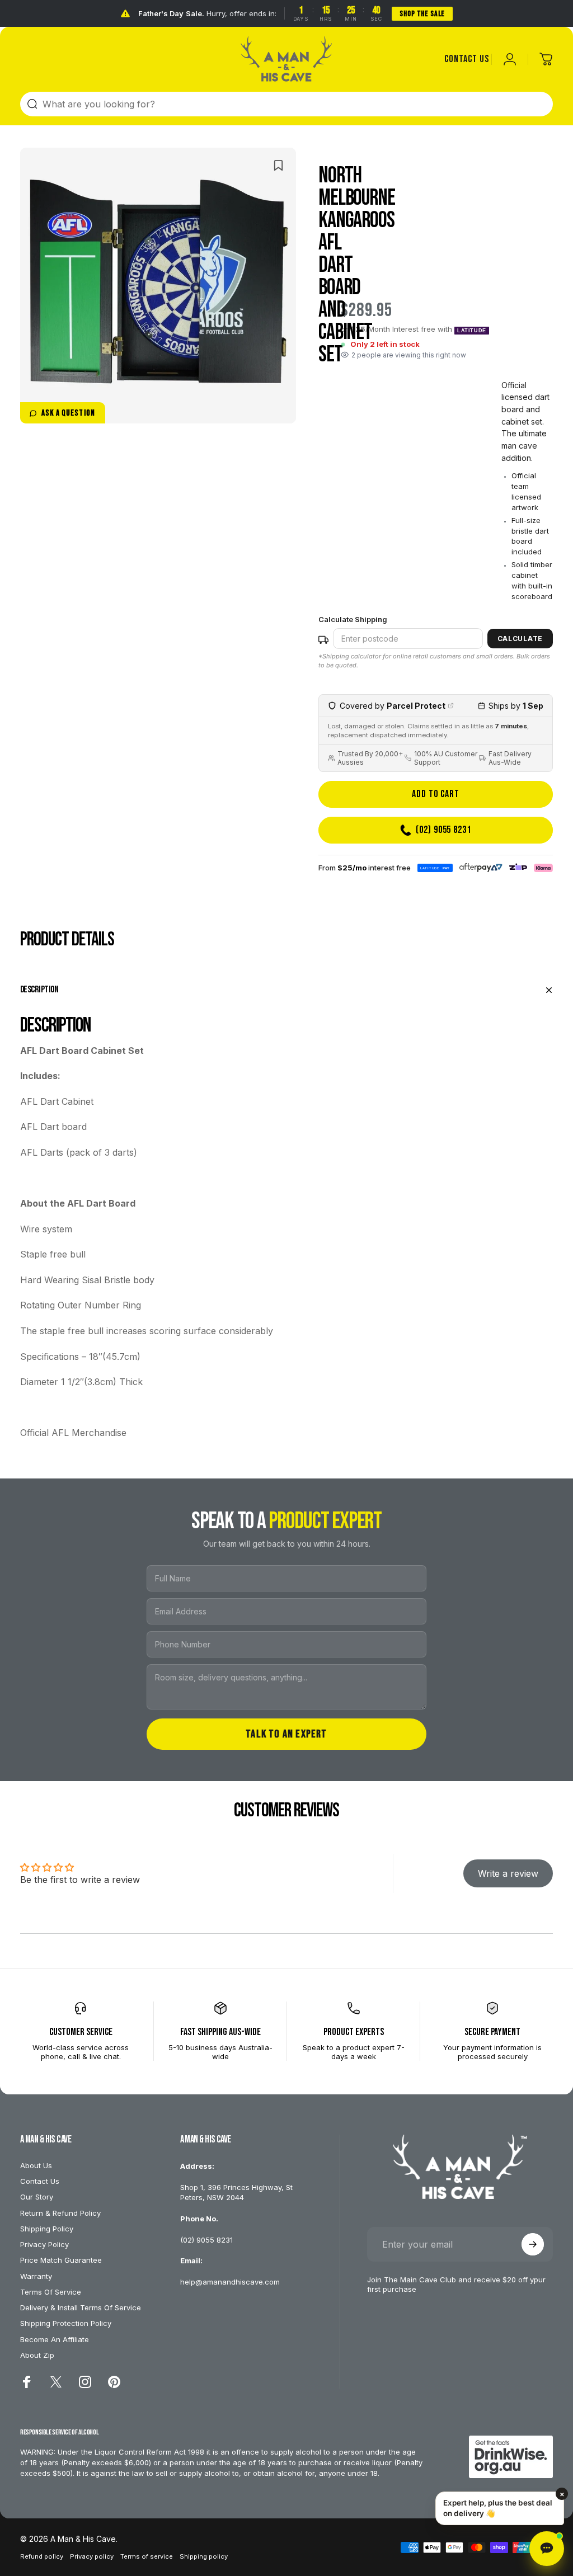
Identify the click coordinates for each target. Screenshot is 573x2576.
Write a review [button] (508, 1874)
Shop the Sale (422, 14)
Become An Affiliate (55, 2339)
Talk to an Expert (286, 1734)
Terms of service (147, 2556)
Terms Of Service (51, 2292)
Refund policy (42, 2556)
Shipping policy (204, 2556)
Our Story (37, 2197)
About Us (36, 2165)
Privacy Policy (44, 2244)
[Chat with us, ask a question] (547, 2549)
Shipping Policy (47, 2229)
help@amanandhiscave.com (230, 2282)
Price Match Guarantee (61, 2260)
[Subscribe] (533, 2244)
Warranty (36, 2276)
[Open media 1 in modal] (158, 286)
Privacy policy (92, 2556)
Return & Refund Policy (60, 2213)
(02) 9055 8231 (206, 2240)
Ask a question (68, 413)
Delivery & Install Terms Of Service (81, 2307)
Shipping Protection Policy (66, 2323)
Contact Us (40, 2181)
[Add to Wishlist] (278, 165)
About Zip (37, 2355)
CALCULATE (520, 639)
